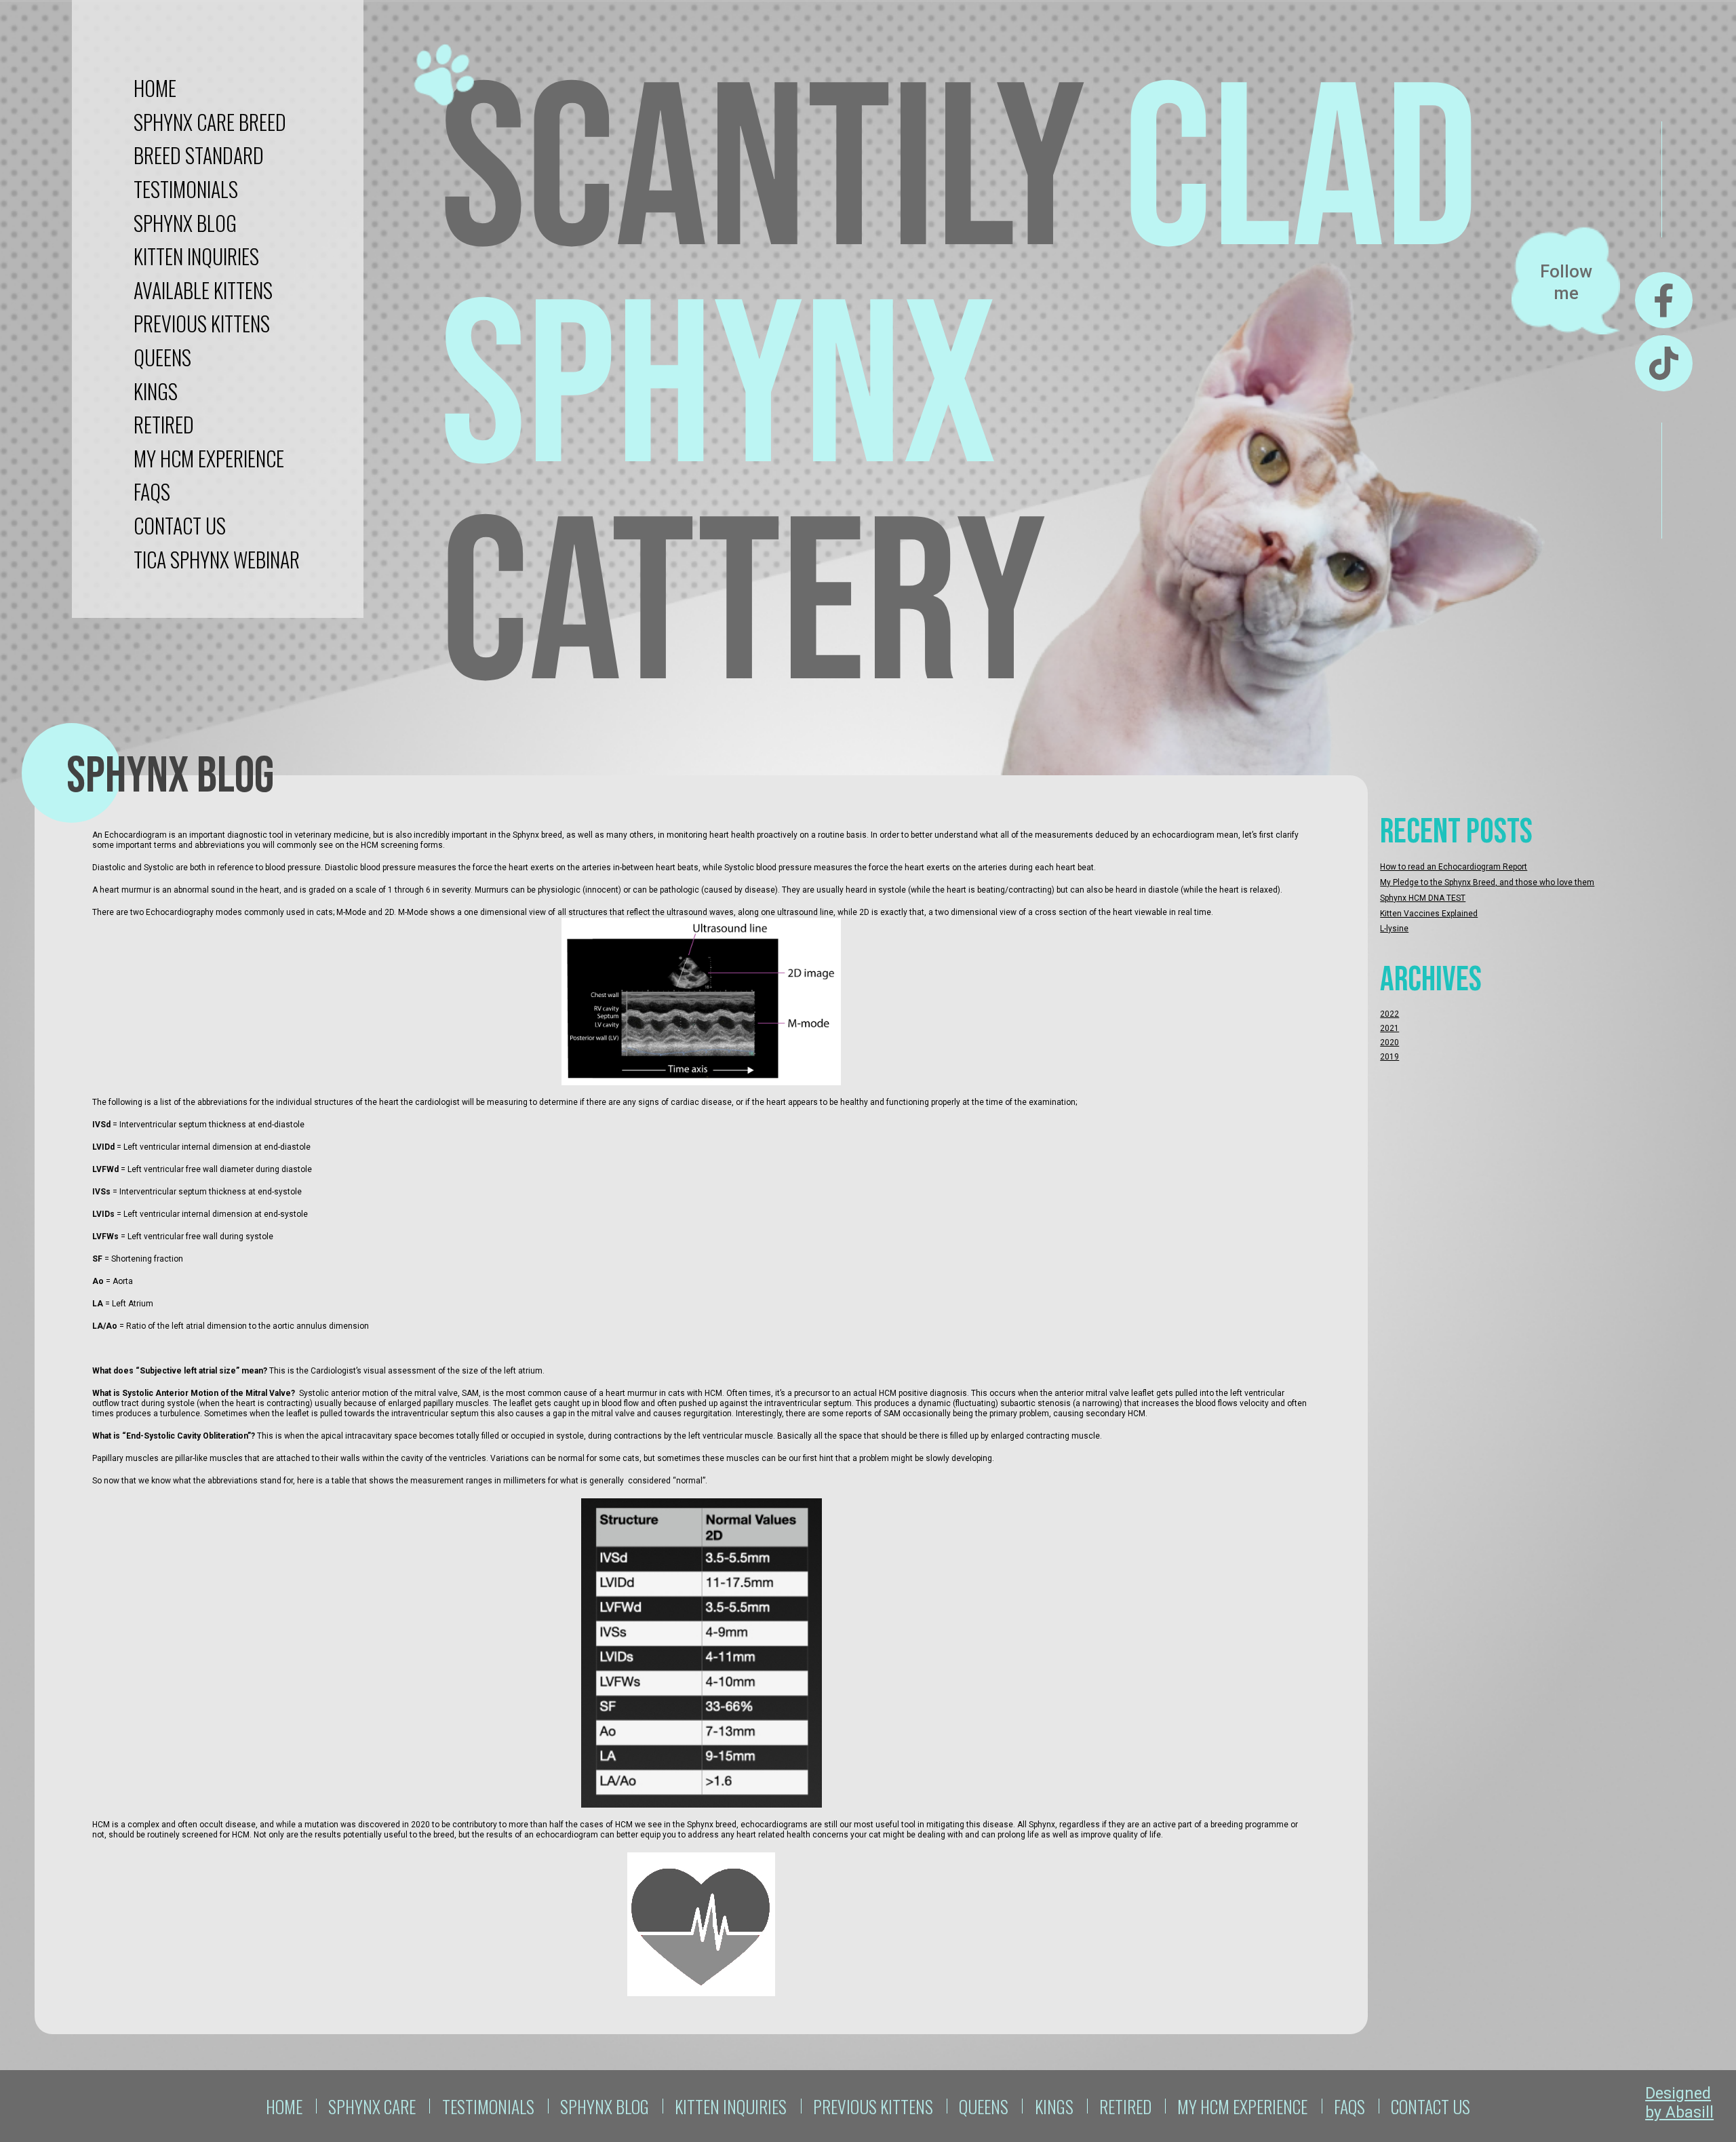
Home (155, 88)
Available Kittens (203, 290)
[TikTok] (1664, 363)
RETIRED (164, 424)
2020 (1389, 1043)
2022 (1389, 1014)
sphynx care (372, 2106)
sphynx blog (185, 223)
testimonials (186, 189)
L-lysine (1394, 929)
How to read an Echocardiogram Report (1454, 867)
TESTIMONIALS (488, 2106)
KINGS (156, 391)
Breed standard (199, 155)
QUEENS (162, 357)
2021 (1389, 1028)
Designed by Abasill (1679, 2103)
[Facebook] (1664, 300)
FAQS (152, 491)
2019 (1389, 1057)
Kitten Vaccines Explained (1429, 914)
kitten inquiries (196, 256)
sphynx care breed (210, 122)
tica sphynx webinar (217, 559)
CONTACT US (180, 525)
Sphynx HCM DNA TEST (1423, 898)
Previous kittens (202, 323)
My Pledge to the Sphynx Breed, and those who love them (1487, 882)
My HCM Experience (209, 458)
